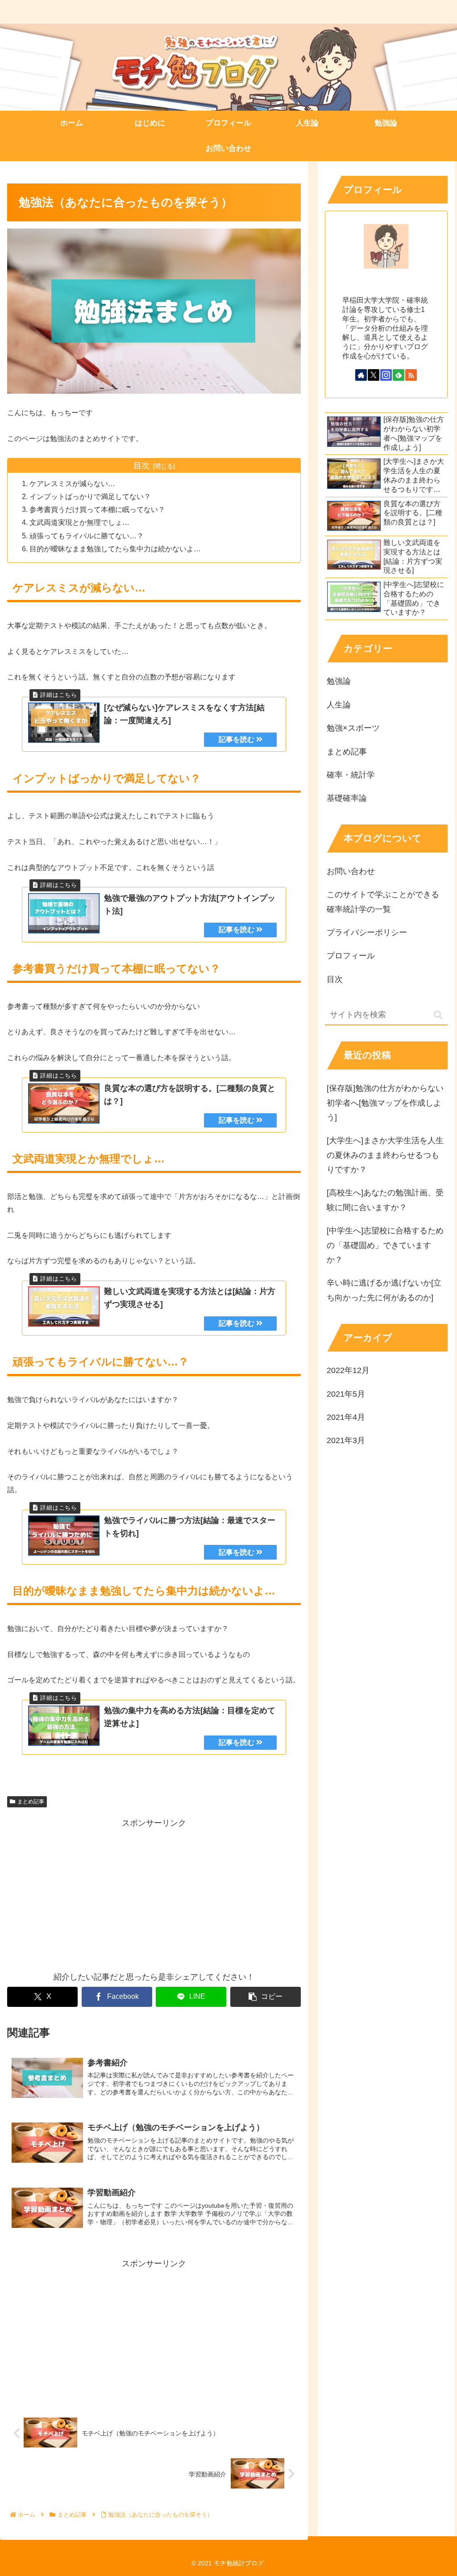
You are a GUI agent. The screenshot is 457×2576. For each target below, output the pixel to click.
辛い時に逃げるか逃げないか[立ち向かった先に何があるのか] (384, 1290)
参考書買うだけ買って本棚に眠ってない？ (97, 509)
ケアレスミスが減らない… (72, 483)
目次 (141, 466)
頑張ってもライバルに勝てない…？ (87, 536)
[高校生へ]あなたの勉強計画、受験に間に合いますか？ (385, 1200)
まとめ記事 (31, 1802)
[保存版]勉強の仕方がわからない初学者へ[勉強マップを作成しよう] (385, 1103)
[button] (266, 1997)
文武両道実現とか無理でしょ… (79, 522)
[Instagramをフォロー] (386, 375)
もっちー (386, 286)
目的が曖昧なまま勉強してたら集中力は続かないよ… (115, 549)
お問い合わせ (351, 871)
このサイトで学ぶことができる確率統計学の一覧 (383, 902)
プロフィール (351, 956)
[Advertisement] (154, 1893)
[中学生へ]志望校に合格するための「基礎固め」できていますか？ (385, 1245)
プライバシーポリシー (367, 932)
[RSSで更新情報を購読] (411, 375)
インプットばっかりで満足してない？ (90, 496)
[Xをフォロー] (374, 375)
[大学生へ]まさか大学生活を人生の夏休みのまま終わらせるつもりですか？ (385, 1155)
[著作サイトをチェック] (361, 375)
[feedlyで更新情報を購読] (399, 375)
